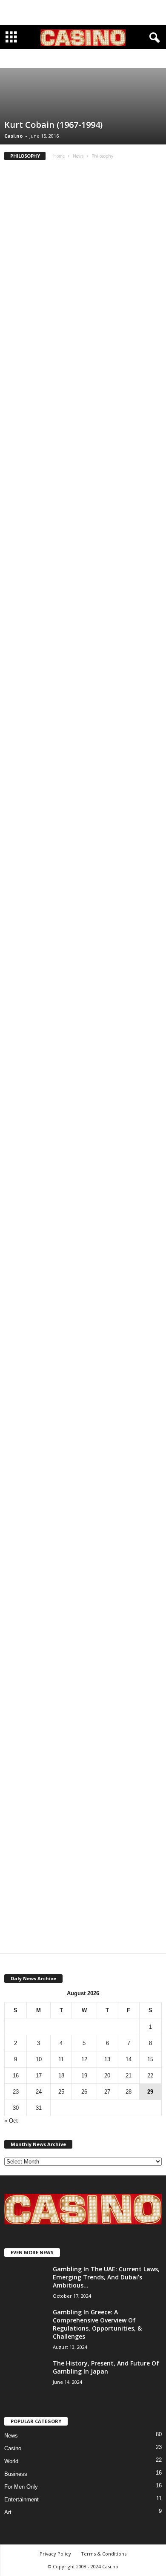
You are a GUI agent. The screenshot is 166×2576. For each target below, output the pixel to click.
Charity (88, 59)
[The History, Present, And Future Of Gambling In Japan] (26, 2375)
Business (63, 59)
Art (43, 59)
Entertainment (21, 2500)
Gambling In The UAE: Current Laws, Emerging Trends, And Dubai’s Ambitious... (106, 2277)
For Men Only (21, 2487)
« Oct (11, 2121)
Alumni (25, 59)
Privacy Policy (55, 2554)
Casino (13, 2448)
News (78, 156)
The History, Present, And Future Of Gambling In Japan (106, 2367)
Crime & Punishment (125, 59)
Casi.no (13, 136)
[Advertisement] (83, 12)
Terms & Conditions (104, 2554)
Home (59, 156)
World (11, 2461)
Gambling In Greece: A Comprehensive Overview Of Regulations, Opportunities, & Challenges (97, 2324)
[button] (153, 38)
